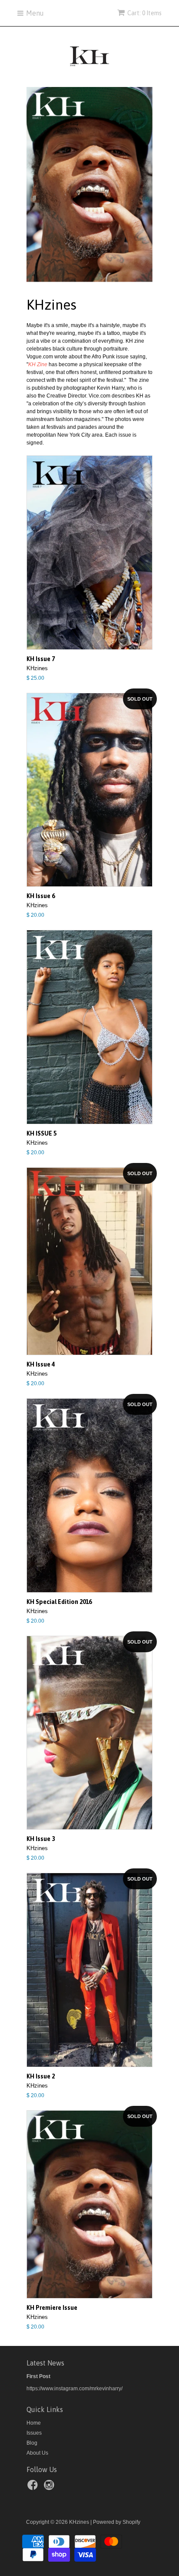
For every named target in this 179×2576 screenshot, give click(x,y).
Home (34, 2423)
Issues (34, 2433)
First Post (38, 2376)
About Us (37, 2453)
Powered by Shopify (117, 2522)
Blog (32, 2443)
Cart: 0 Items (144, 13)
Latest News (45, 2363)
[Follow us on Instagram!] (50, 2488)
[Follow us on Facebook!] (34, 2488)
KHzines (79, 2522)
